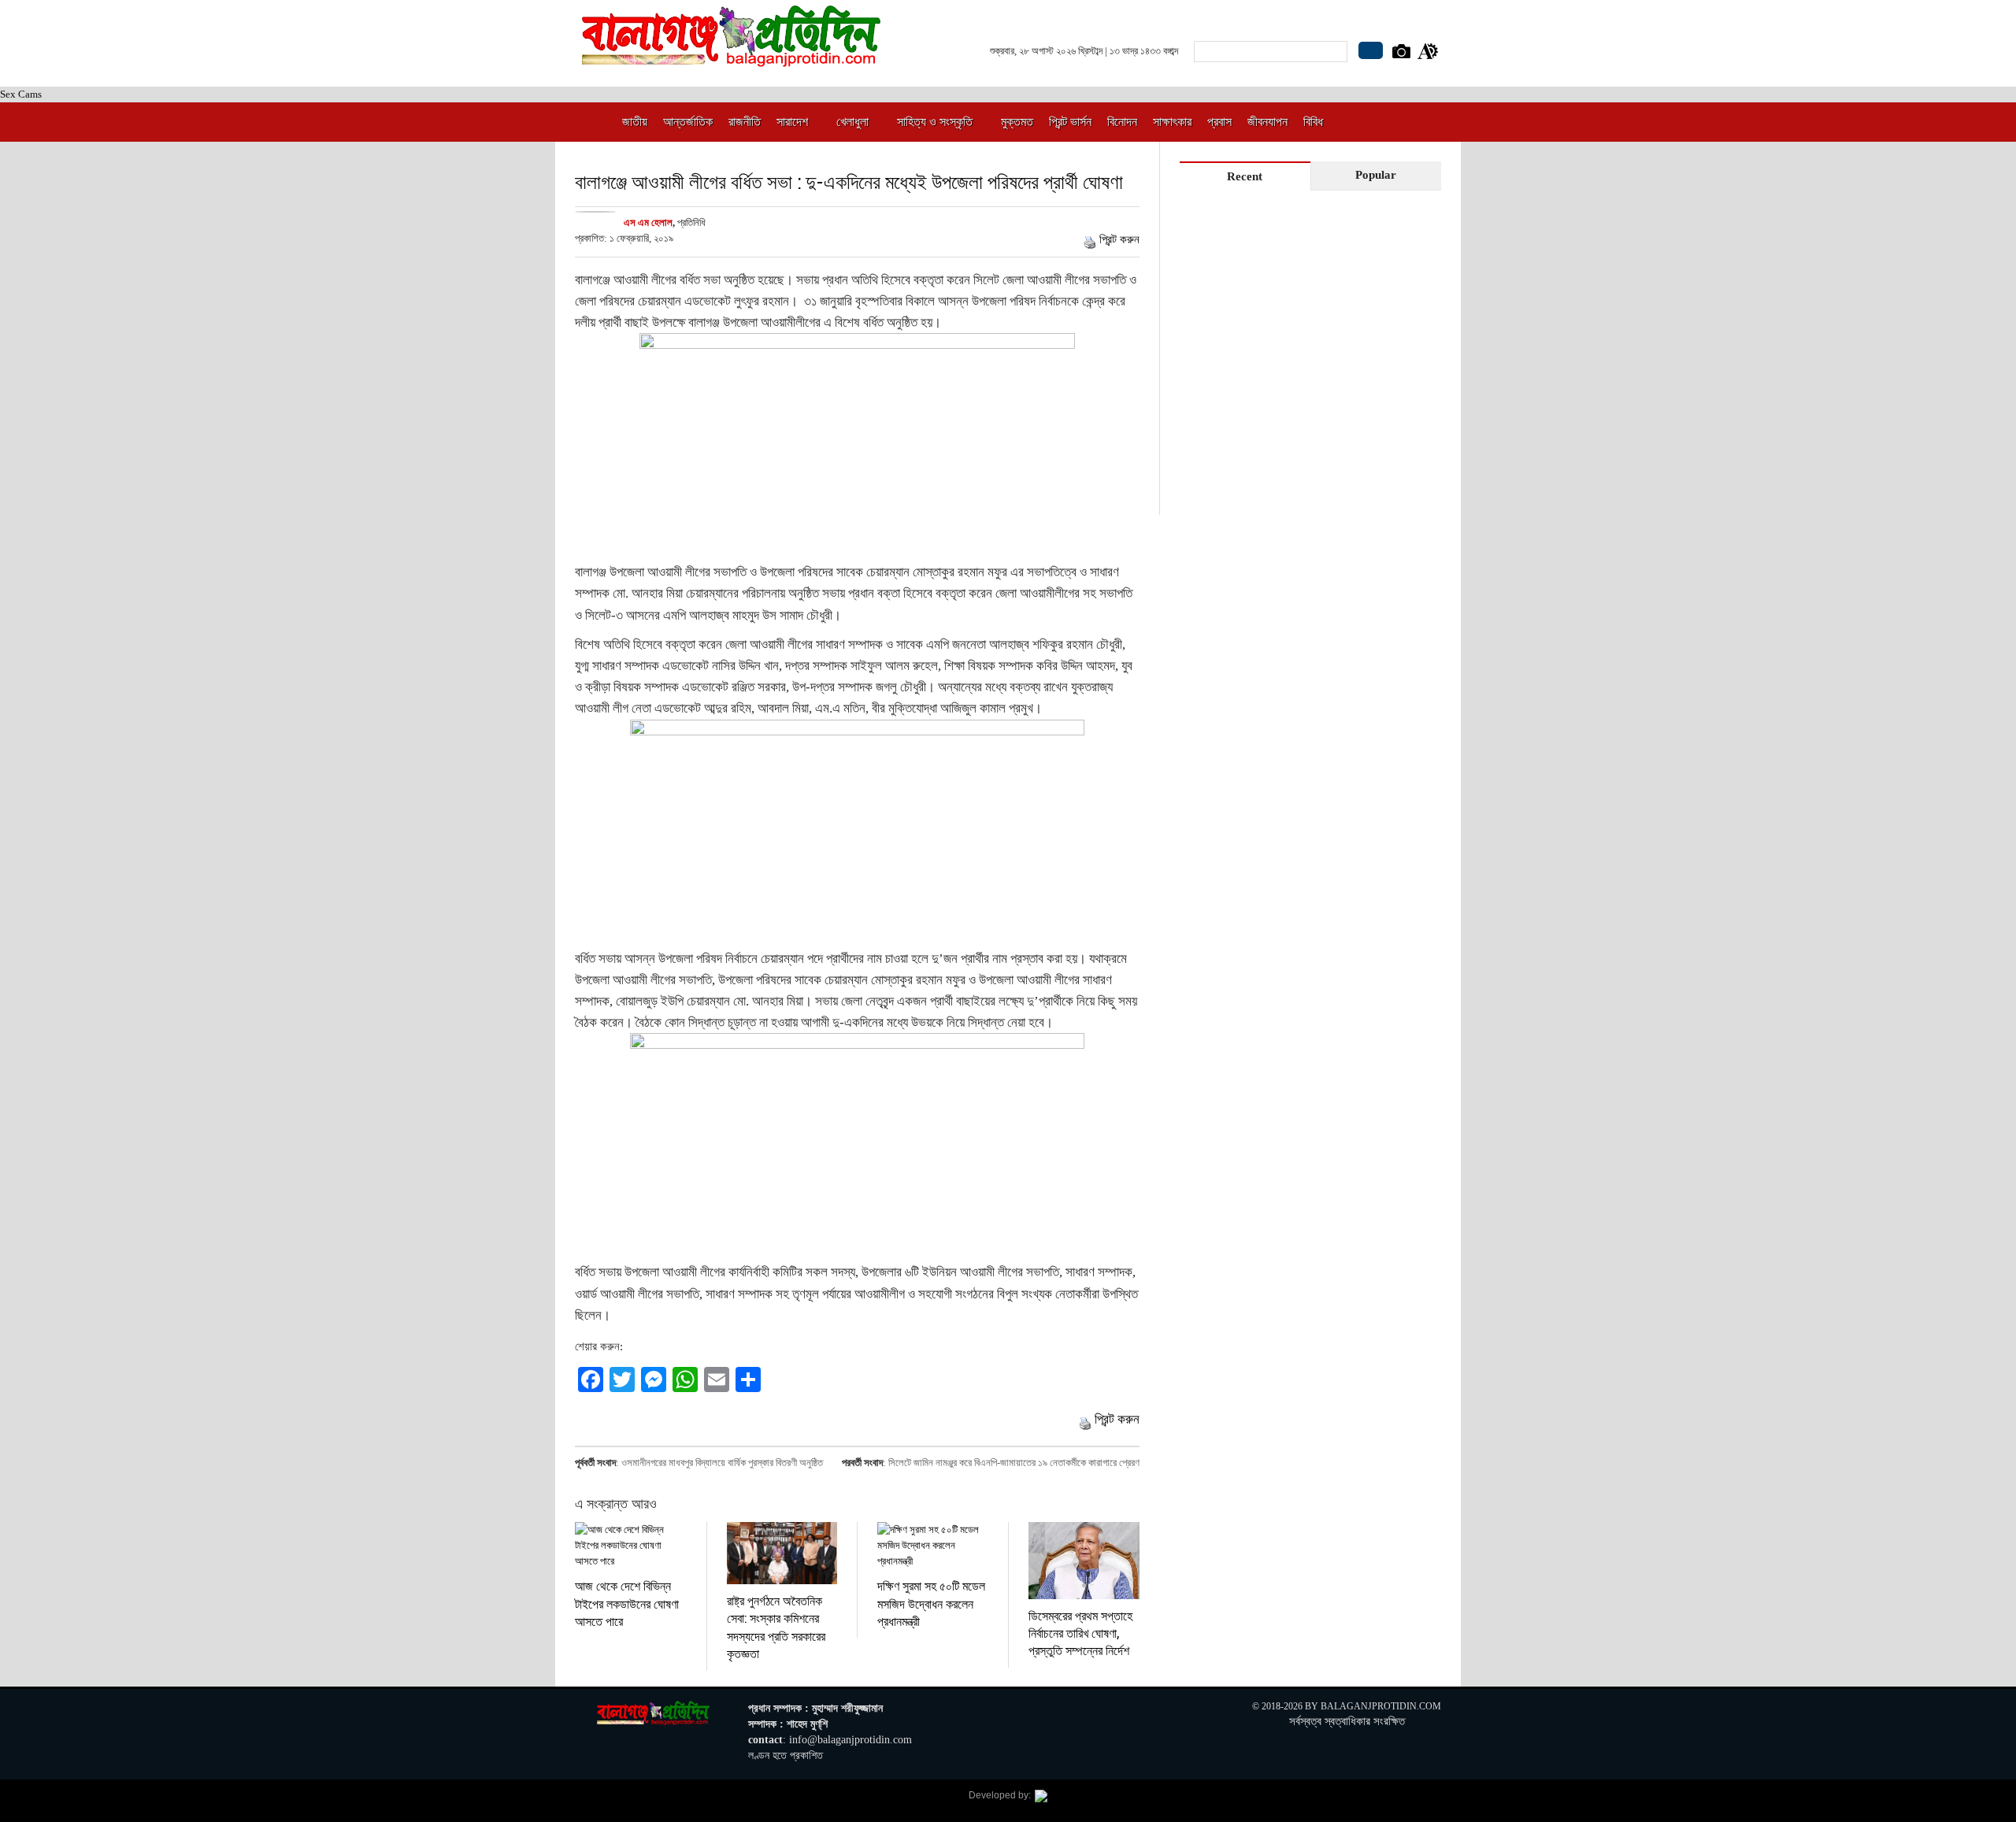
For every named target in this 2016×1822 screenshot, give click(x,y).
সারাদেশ (792, 122)
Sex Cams (21, 94)
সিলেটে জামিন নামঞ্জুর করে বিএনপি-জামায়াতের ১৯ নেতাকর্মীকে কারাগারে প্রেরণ (1014, 1463)
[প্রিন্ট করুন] (1090, 239)
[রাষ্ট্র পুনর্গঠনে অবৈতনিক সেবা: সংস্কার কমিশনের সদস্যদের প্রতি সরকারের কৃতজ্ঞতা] (782, 1553)
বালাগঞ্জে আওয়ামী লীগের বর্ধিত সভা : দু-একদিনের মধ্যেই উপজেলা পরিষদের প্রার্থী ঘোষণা (849, 181)
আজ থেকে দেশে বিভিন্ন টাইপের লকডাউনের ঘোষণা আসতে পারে (627, 1603)
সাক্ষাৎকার (1172, 122)
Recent (1245, 176)
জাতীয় (635, 122)
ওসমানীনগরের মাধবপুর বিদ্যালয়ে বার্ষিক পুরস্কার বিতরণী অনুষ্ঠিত (722, 1463)
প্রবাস (1219, 122)
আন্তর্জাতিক (688, 122)
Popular (1376, 175)
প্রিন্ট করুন (1119, 239)
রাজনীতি (745, 122)
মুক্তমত (1017, 122)
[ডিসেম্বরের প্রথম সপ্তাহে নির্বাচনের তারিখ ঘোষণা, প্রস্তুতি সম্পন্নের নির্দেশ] (1084, 1560)
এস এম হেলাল (648, 222)
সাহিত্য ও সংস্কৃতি (935, 122)
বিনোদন (1122, 122)
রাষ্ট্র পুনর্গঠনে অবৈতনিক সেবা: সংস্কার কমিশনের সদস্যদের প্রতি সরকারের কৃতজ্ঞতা (776, 1627)
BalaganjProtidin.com (1381, 1706)
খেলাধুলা (852, 122)
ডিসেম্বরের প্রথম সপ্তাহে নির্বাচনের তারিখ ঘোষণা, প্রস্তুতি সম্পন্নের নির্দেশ (1080, 1633)
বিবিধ (1313, 122)
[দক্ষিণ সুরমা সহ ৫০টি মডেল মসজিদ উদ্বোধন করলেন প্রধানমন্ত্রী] (933, 1546)
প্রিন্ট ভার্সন (1070, 122)
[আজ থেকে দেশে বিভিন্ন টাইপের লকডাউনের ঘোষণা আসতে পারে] (631, 1546)
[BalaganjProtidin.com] (732, 58)
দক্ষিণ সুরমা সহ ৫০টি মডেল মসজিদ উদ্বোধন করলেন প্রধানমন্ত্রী (931, 1603)
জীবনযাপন (1267, 122)
